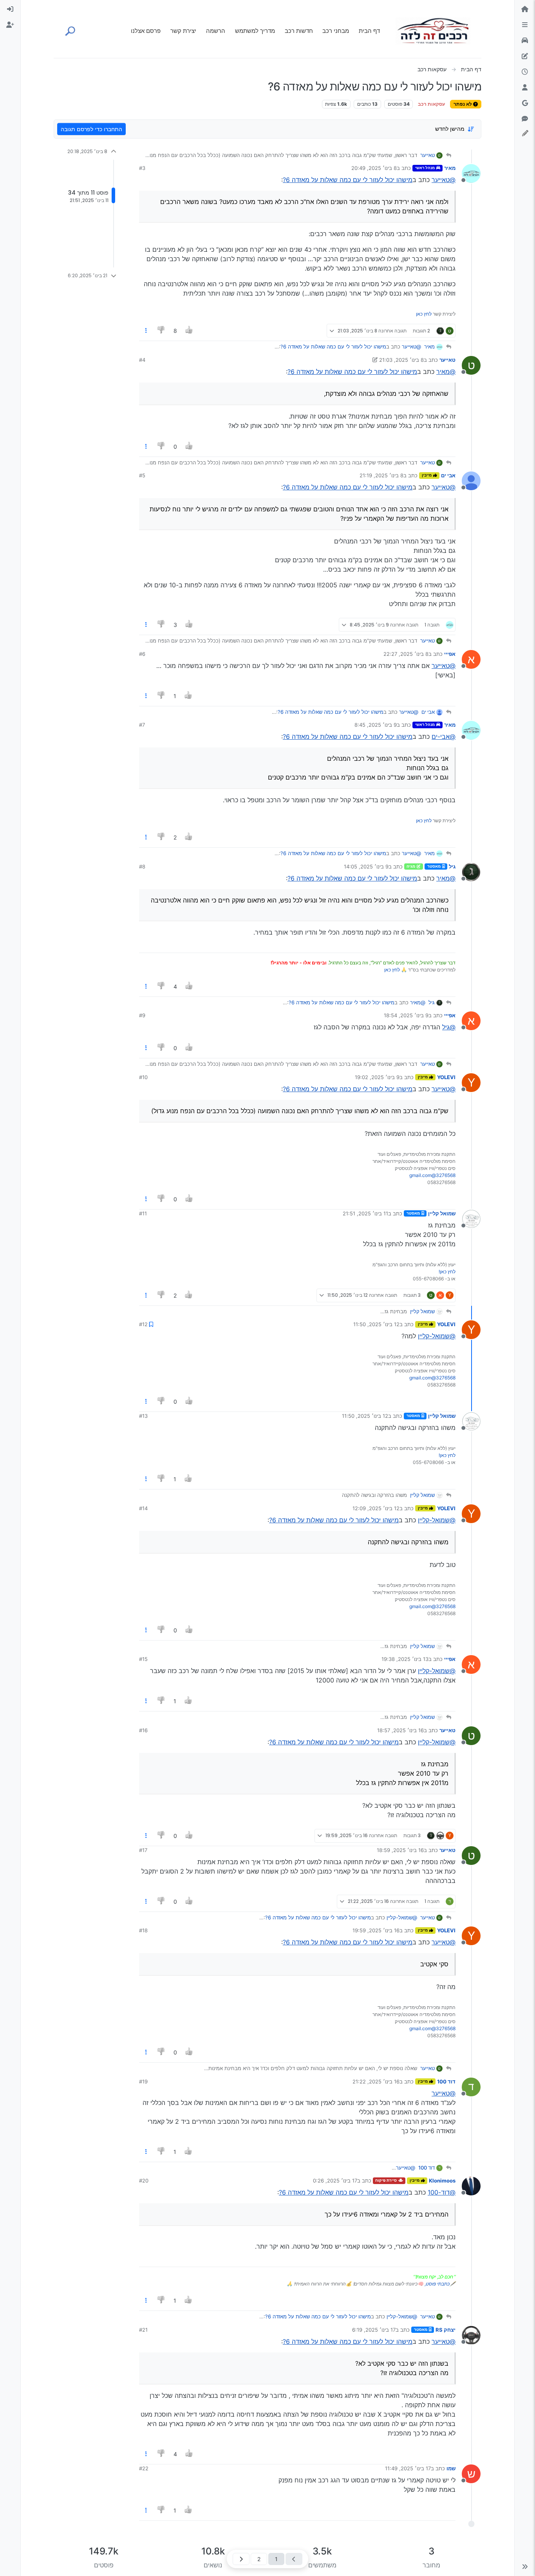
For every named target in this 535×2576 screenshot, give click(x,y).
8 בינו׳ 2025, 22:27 (406, 654)
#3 (142, 168)
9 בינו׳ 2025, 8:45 (376, 725)
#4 (142, 360)
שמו (451, 2468)
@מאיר (446, 372)
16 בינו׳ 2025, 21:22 (376, 2081)
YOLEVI (446, 1077)
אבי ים (448, 475)
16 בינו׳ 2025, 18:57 (400, 1730)
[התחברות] (10, 9)
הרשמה (216, 31)
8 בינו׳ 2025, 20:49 (374, 168)
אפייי (450, 654)
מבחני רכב (336, 31)
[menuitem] (10, 9)
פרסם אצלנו (146, 31)
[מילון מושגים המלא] (525, 41)
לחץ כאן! (447, 1272)
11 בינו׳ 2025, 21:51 (365, 1213)
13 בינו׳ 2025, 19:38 (405, 1659)
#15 (143, 1659)
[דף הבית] (525, 9)
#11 (143, 1213)
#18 (143, 1930)
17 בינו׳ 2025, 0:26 (335, 2181)
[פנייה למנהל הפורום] (525, 119)
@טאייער (444, 180)
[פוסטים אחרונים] (525, 72)
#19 (143, 2081)
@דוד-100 (442, 2192)
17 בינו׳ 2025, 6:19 (374, 2330)
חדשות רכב (299, 31)
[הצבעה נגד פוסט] (162, 331)
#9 (142, 1015)
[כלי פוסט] (146, 331)
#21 (143, 2330)
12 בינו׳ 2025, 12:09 (376, 1508)
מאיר (450, 168)
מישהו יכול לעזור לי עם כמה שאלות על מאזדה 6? (348, 180)
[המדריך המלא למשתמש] (525, 56)
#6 (142, 654)
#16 (143, 1730)
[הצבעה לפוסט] (189, 331)
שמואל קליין (442, 1213)
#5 (142, 475)
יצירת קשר (183, 31)
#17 (143, 1850)
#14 (143, 1508)
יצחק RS (446, 2330)
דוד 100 (446, 2081)
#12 (143, 1324)
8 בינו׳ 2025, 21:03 (401, 360)
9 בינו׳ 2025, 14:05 (366, 866)
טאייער (427, 155)
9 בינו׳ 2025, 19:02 (377, 1077)
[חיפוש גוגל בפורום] (525, 103)
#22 (144, 2468)
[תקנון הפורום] (525, 25)
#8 (142, 866)
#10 (143, 1077)
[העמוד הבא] (241, 2559)
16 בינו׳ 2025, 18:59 (400, 1850)
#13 (143, 1416)
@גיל (449, 1027)
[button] (525, 2567)
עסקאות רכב (431, 104)
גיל (452, 866)
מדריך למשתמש (255, 31)
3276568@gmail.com (432, 1175)
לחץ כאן (424, 314)
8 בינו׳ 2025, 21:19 (381, 475)
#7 (142, 725)
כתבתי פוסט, (437, 2284)
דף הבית (369, 31)
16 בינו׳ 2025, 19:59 (376, 1930)
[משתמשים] (525, 88)
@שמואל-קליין (437, 1336)
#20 (144, 2181)
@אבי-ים (444, 737)
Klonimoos (442, 2181)
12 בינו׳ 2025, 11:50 (376, 1324)
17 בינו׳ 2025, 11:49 (408, 2468)
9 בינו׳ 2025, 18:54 (406, 1015)
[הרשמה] (10, 25)
